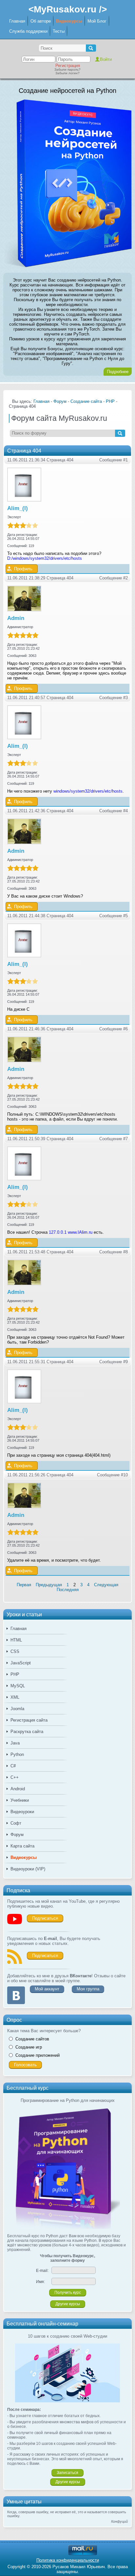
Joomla (17, 1709)
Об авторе (41, 21)
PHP (15, 1674)
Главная (17, 21)
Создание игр (29, 2047)
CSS (15, 1651)
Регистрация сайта (29, 1720)
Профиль (23, 569)
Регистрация (68, 66)
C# (13, 1766)
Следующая (106, 1585)
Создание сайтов (32, 2039)
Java (15, 1743)
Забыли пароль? (67, 69)
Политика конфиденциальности (68, 2560)
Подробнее (118, 372)
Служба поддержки (28, 31)
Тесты (59, 31)
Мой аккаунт (47, 1989)
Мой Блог (97, 21)
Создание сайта (86, 401)
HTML (16, 1640)
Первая (24, 1585)
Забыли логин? (67, 73)
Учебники (20, 1800)
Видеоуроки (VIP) (28, 1869)
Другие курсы (68, 2304)
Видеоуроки (22, 1812)
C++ (15, 1777)
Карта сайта (22, 1846)
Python (17, 1754)
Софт (16, 1823)
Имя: (40, 2282)
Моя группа (88, 1989)
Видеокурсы (69, 21)
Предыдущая (49, 1585)
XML (15, 1697)
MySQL (18, 1686)
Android (18, 1789)
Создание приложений (38, 2055)
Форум (17, 1835)
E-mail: (42, 2271)
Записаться (67, 2473)
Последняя (68, 1590)
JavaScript (21, 1663)
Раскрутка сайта (27, 1732)
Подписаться (45, 1918)
